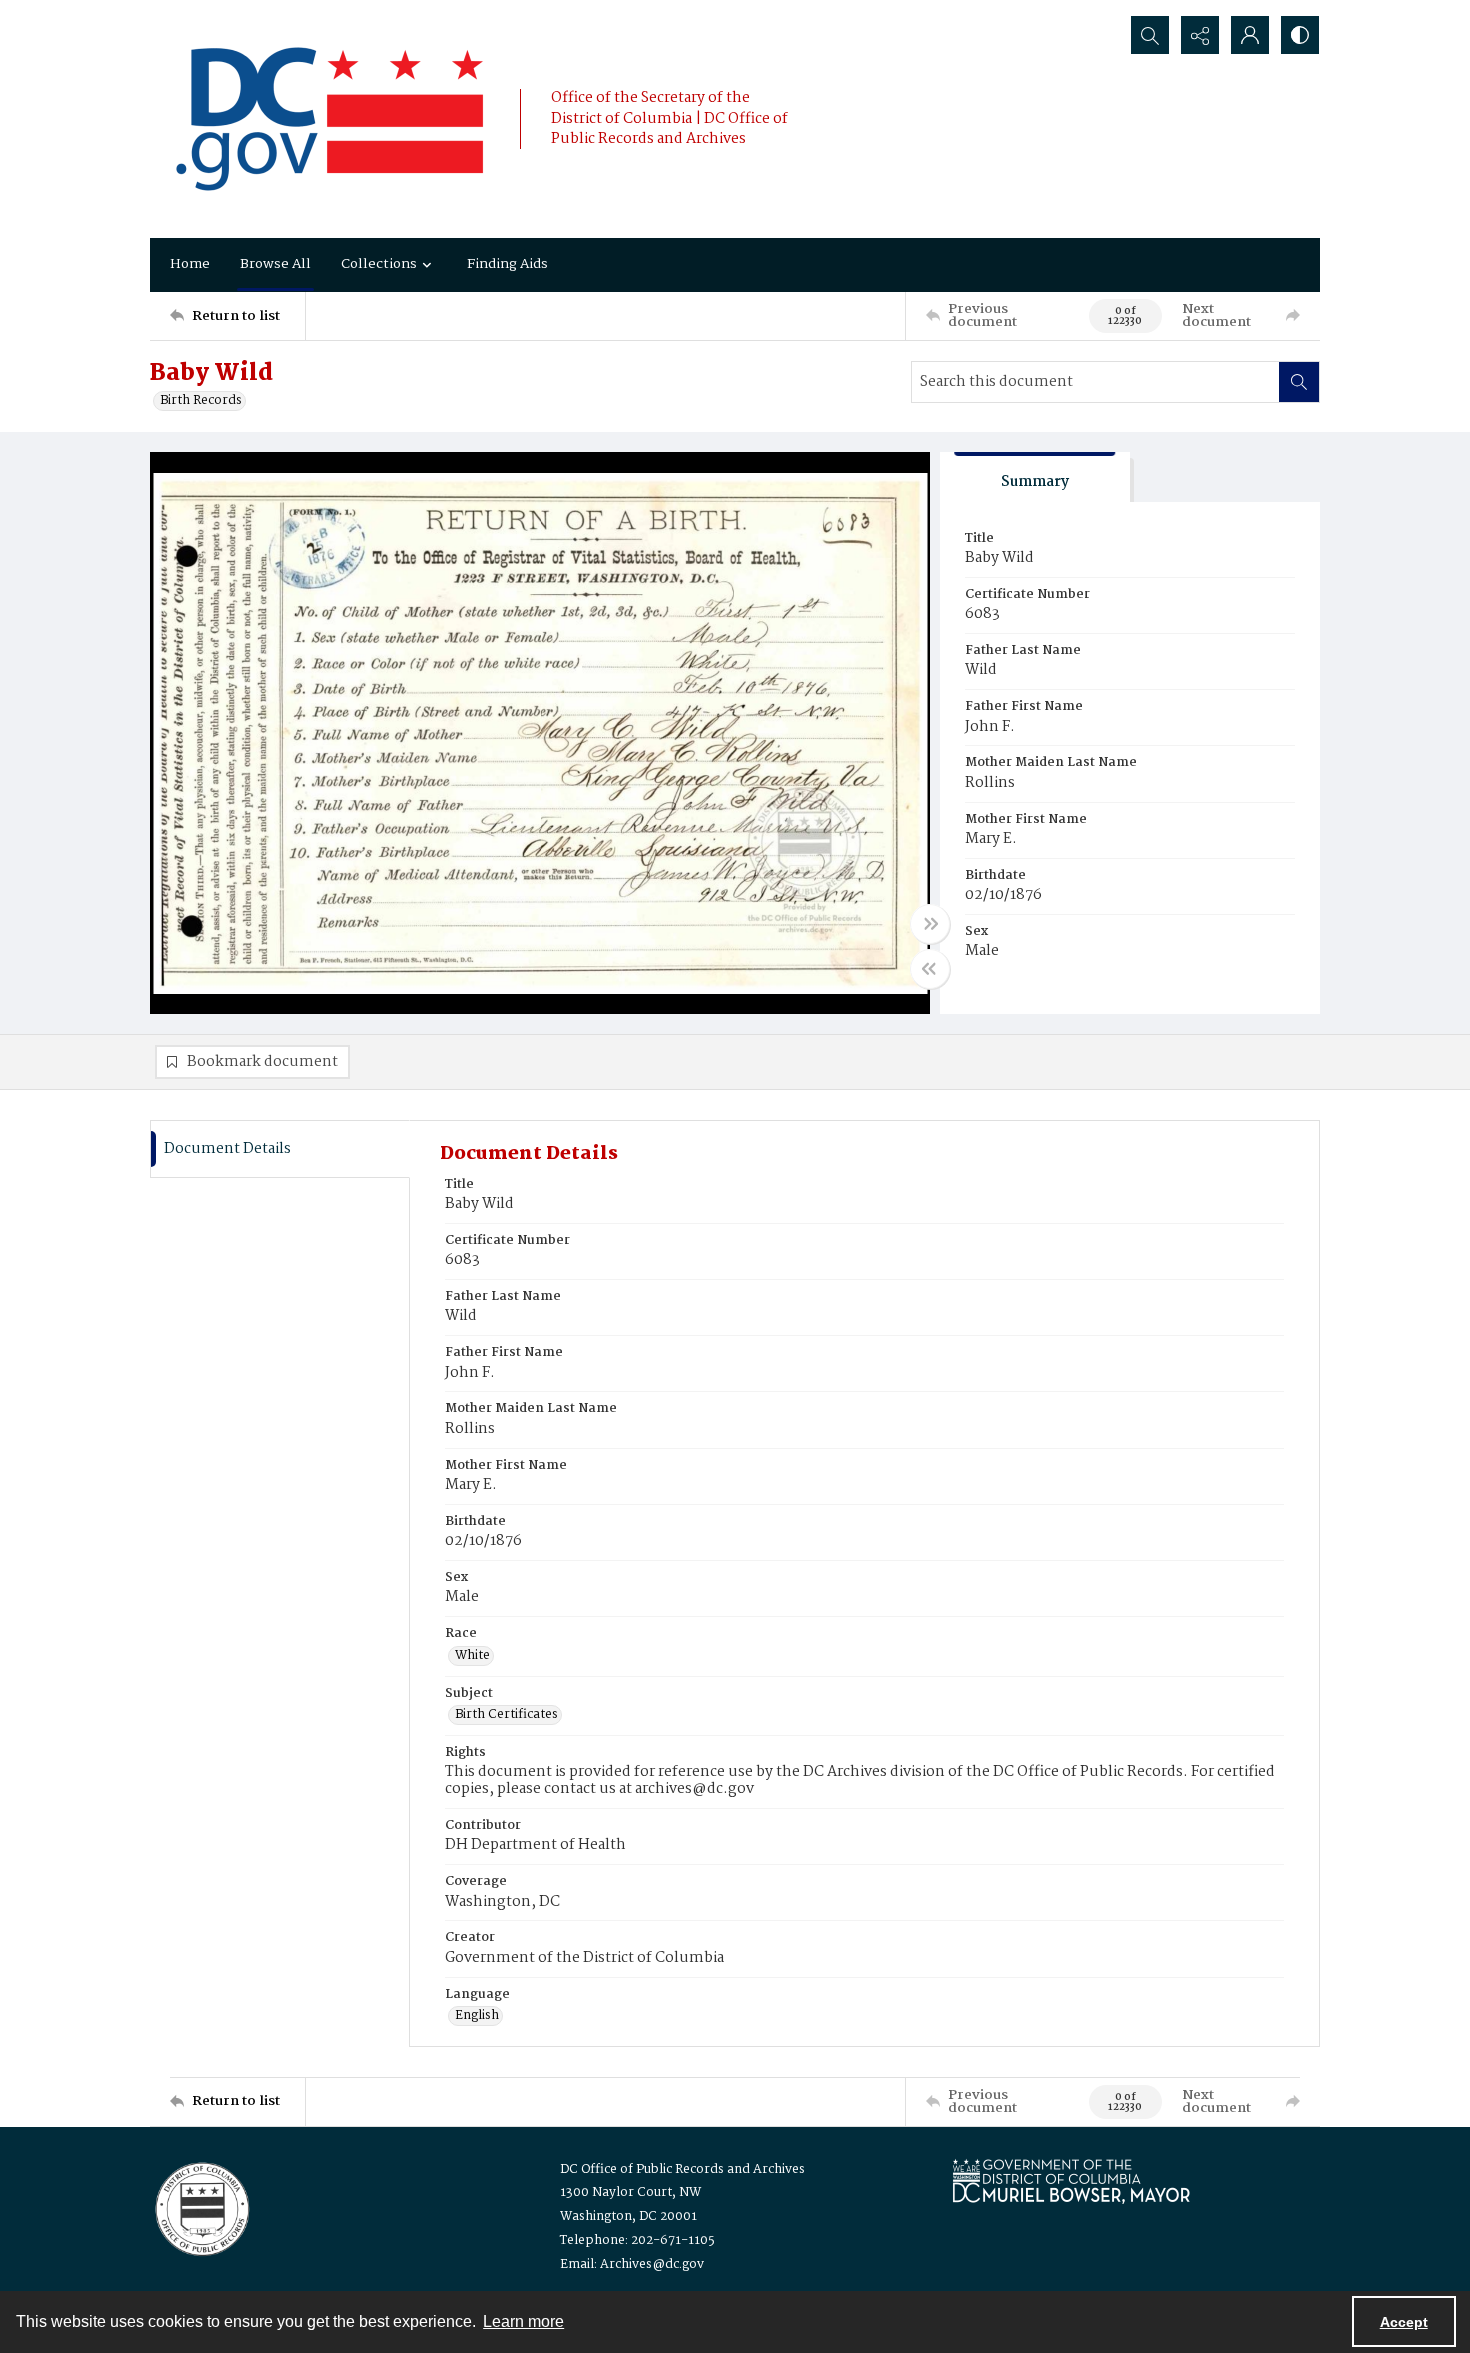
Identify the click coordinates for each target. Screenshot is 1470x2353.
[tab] (1035, 477)
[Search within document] (1299, 382)
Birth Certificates (506, 1715)
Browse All (275, 264)
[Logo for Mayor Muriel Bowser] (1071, 2180)
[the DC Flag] (330, 119)
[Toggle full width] (930, 924)
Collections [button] (379, 264)
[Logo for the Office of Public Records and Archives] (200, 2207)
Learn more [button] (523, 2321)
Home (190, 264)
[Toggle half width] (930, 969)
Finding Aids (507, 264)
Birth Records (201, 401)
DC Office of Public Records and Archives (682, 2169)
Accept (1404, 2322)
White (472, 1656)
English (477, 2016)
